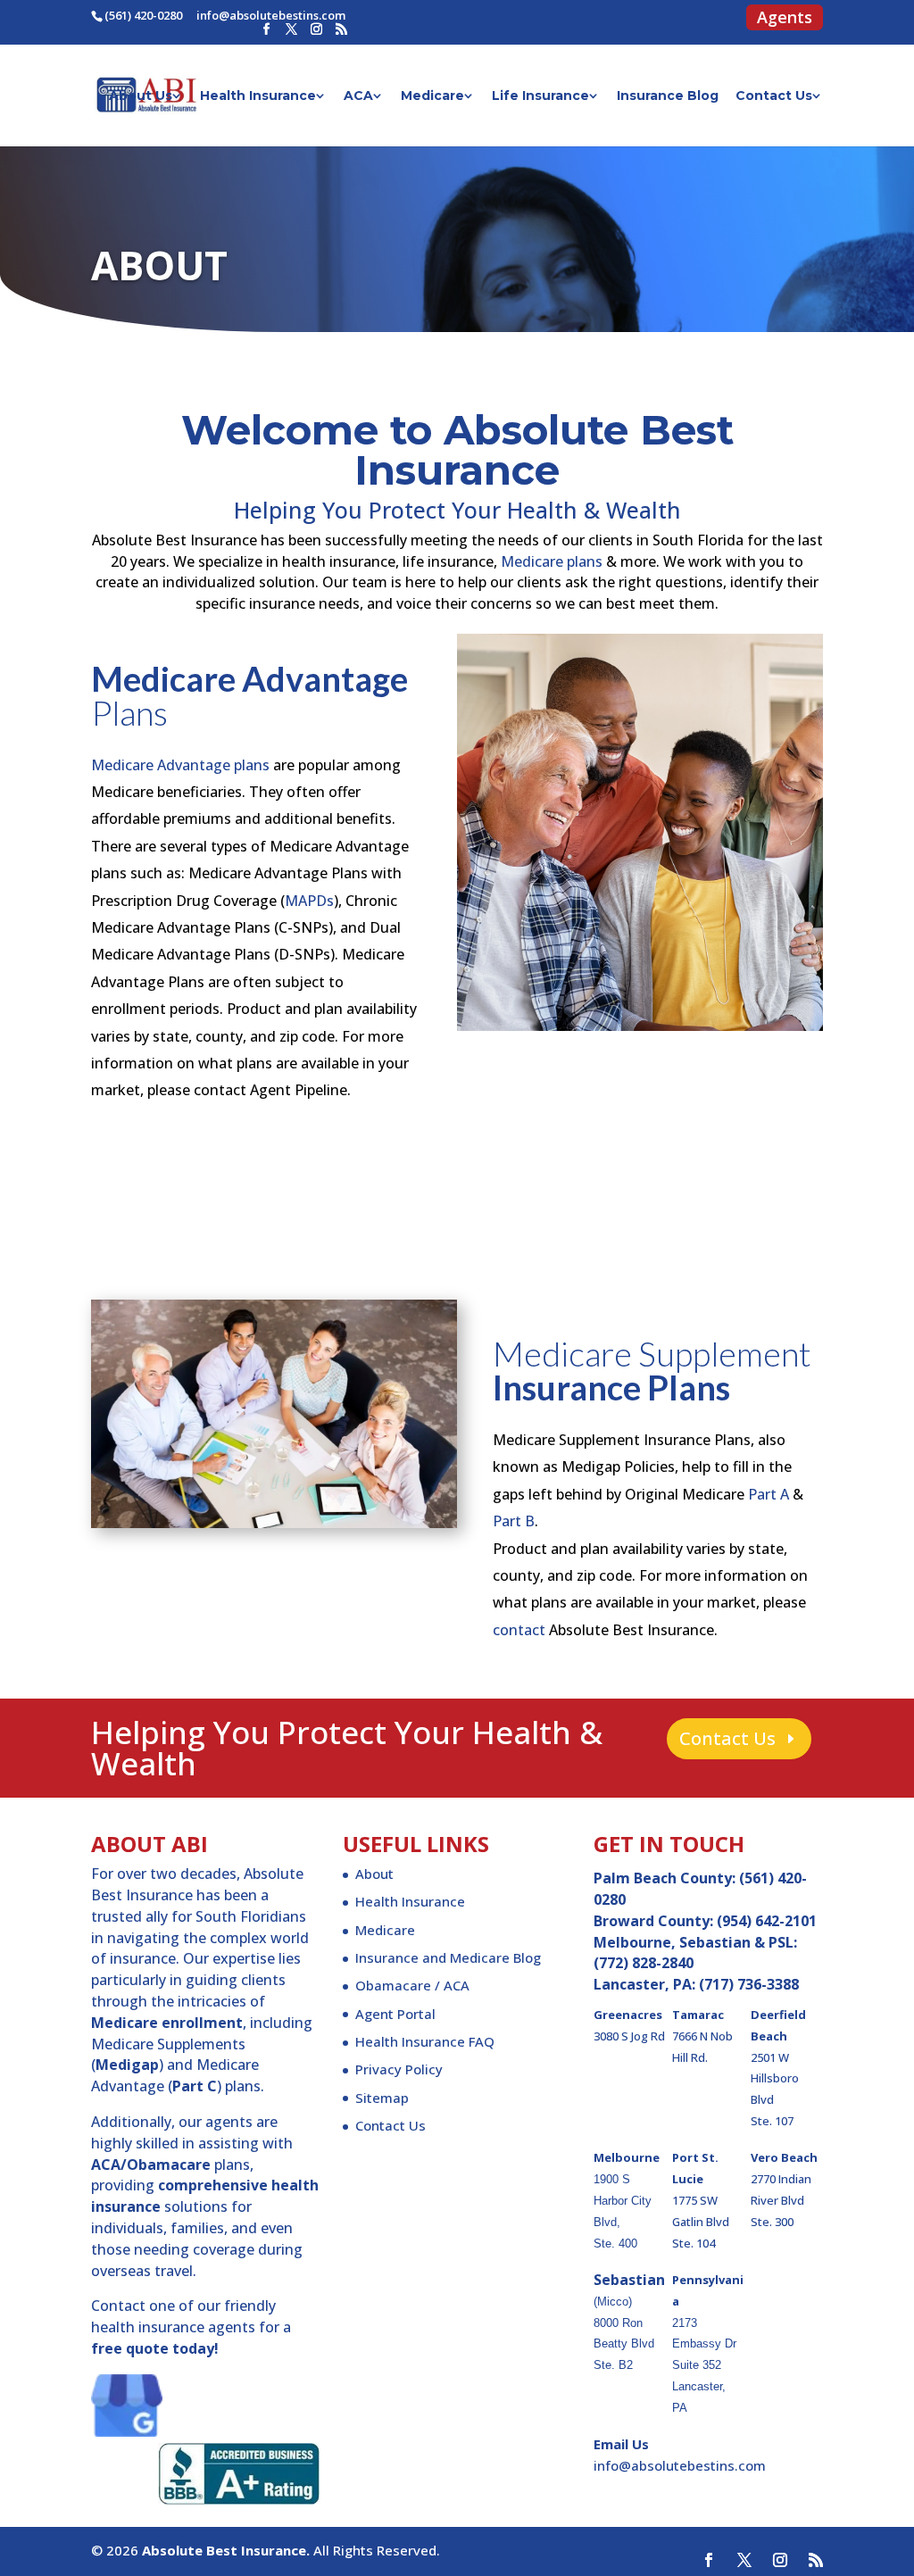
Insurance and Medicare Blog (448, 1957)
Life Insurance (540, 96)
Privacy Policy (399, 2069)
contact (519, 1630)
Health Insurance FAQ (425, 2041)
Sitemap (382, 2098)
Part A (769, 1494)
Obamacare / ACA (412, 1985)
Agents (785, 20)
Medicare (432, 96)
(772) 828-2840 (644, 1963)
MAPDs (309, 901)
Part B (514, 1521)
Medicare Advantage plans (180, 765)
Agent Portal (395, 2014)
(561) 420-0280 (143, 15)
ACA (358, 96)
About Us (141, 96)
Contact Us (774, 96)
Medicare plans (552, 561)
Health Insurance (258, 96)
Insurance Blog (668, 96)
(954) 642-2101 (767, 1921)
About (374, 1874)
